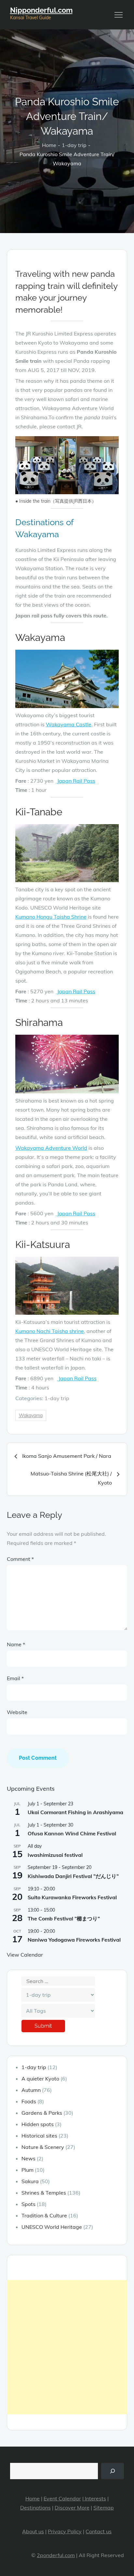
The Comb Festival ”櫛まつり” (64, 1918)
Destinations (35, 2508)
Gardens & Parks (42, 2113)
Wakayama (31, 1415)
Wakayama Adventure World (51, 1148)
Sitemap (104, 2508)
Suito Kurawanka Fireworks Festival (72, 1897)
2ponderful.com (56, 2555)
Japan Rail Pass (76, 781)
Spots (28, 2204)
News (28, 2158)
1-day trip (57, 1398)
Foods (29, 2101)
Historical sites (39, 2136)
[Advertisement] (67, 2347)
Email (15, 1678)
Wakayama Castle (69, 724)
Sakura (30, 2181)
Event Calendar (62, 2498)
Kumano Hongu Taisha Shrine (51, 917)
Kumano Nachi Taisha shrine (50, 1331)
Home (33, 2498)
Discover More (72, 2508)
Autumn (31, 2090)
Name (16, 1644)
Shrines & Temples (44, 2193)
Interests (95, 2498)
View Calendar (25, 1955)
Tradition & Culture (44, 2215)
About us (33, 2531)
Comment (20, 1559)
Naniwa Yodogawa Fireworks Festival (74, 1940)
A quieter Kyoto (40, 2079)
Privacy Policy (65, 2531)
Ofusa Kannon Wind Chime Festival (72, 1833)
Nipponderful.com (41, 10)
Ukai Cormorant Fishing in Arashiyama (75, 1812)
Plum (27, 2170)
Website (17, 1712)
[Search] (113, 2471)
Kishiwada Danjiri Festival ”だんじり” (73, 1876)
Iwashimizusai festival (55, 1855)
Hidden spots (38, 2124)
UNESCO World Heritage (52, 2227)
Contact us (99, 2531)
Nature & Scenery (43, 2147)
